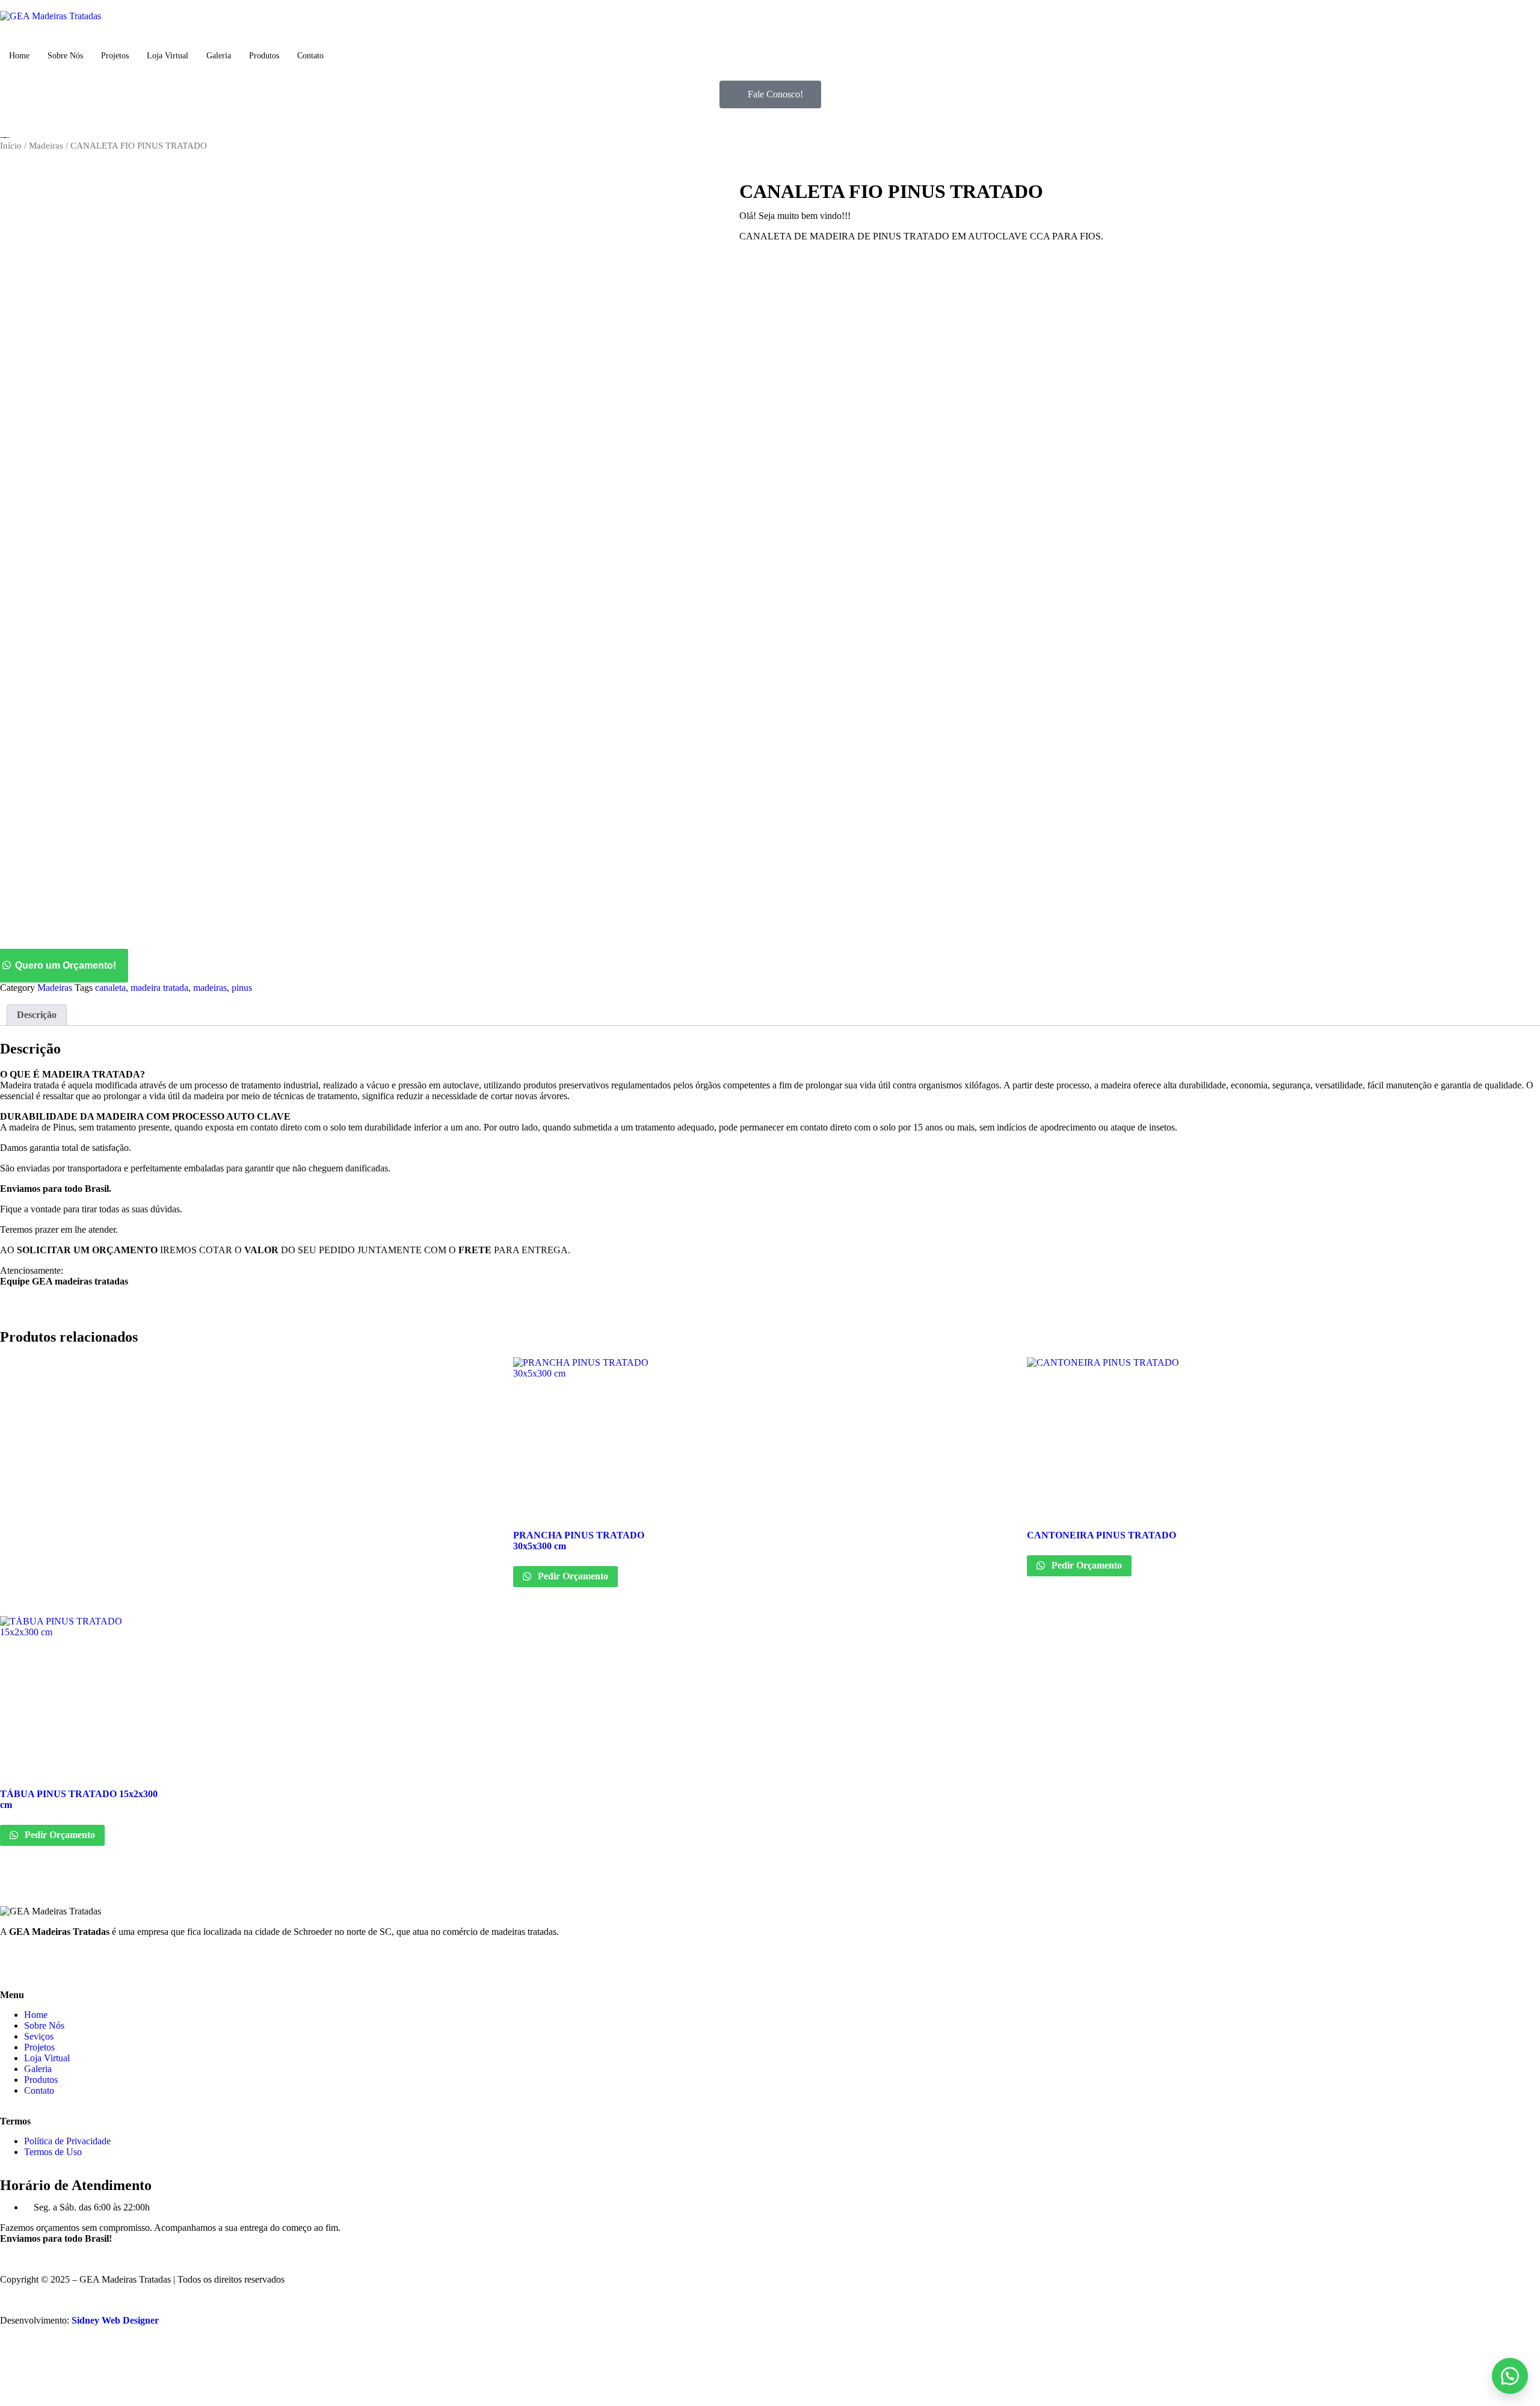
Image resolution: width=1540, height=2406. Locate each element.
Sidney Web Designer (115, 2320)
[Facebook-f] (15, 1962)
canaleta (110, 988)
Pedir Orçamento (572, 1576)
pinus (242, 988)
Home (19, 56)
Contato (310, 56)
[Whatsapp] (80, 1962)
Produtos (264, 56)
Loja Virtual (168, 56)
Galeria (219, 56)
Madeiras (46, 146)
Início (11, 146)
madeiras (210, 988)
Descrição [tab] (37, 1015)
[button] (770, 966)
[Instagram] (48, 1962)
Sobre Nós (65, 56)
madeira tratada (159, 988)
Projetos (115, 56)
